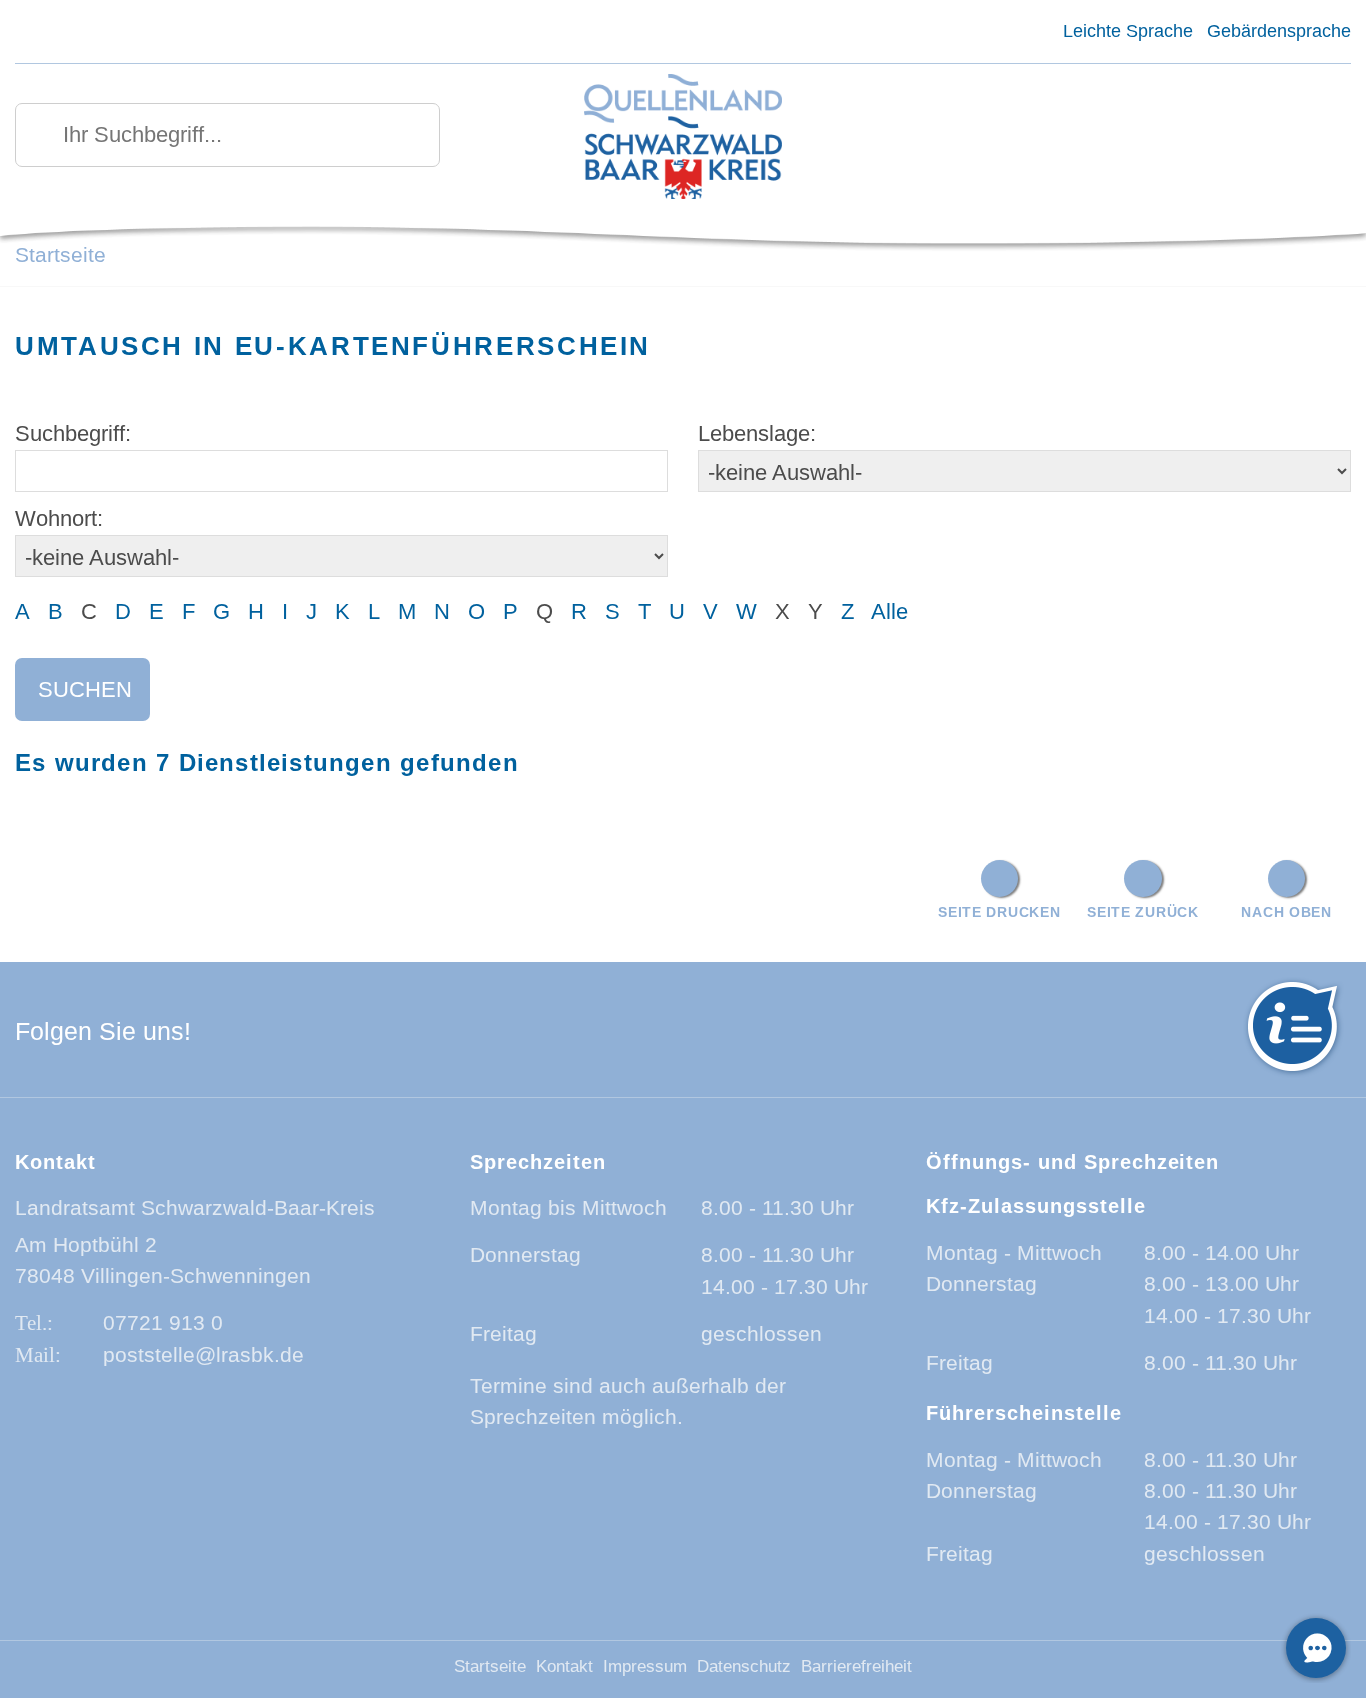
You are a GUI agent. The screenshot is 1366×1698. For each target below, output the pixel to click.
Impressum (645, 1666)
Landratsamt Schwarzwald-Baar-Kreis (195, 1207)
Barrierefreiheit (856, 1666)
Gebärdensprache (1279, 31)
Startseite (60, 254)
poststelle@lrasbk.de (203, 1354)
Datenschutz (744, 1666)
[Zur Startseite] (682, 138)
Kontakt (564, 1666)
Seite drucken (999, 912)
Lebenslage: (757, 433)
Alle (889, 611)
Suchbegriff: (73, 433)
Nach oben (1286, 912)
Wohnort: (59, 518)
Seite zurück (1143, 912)
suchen (85, 689)
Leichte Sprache (1127, 31)
